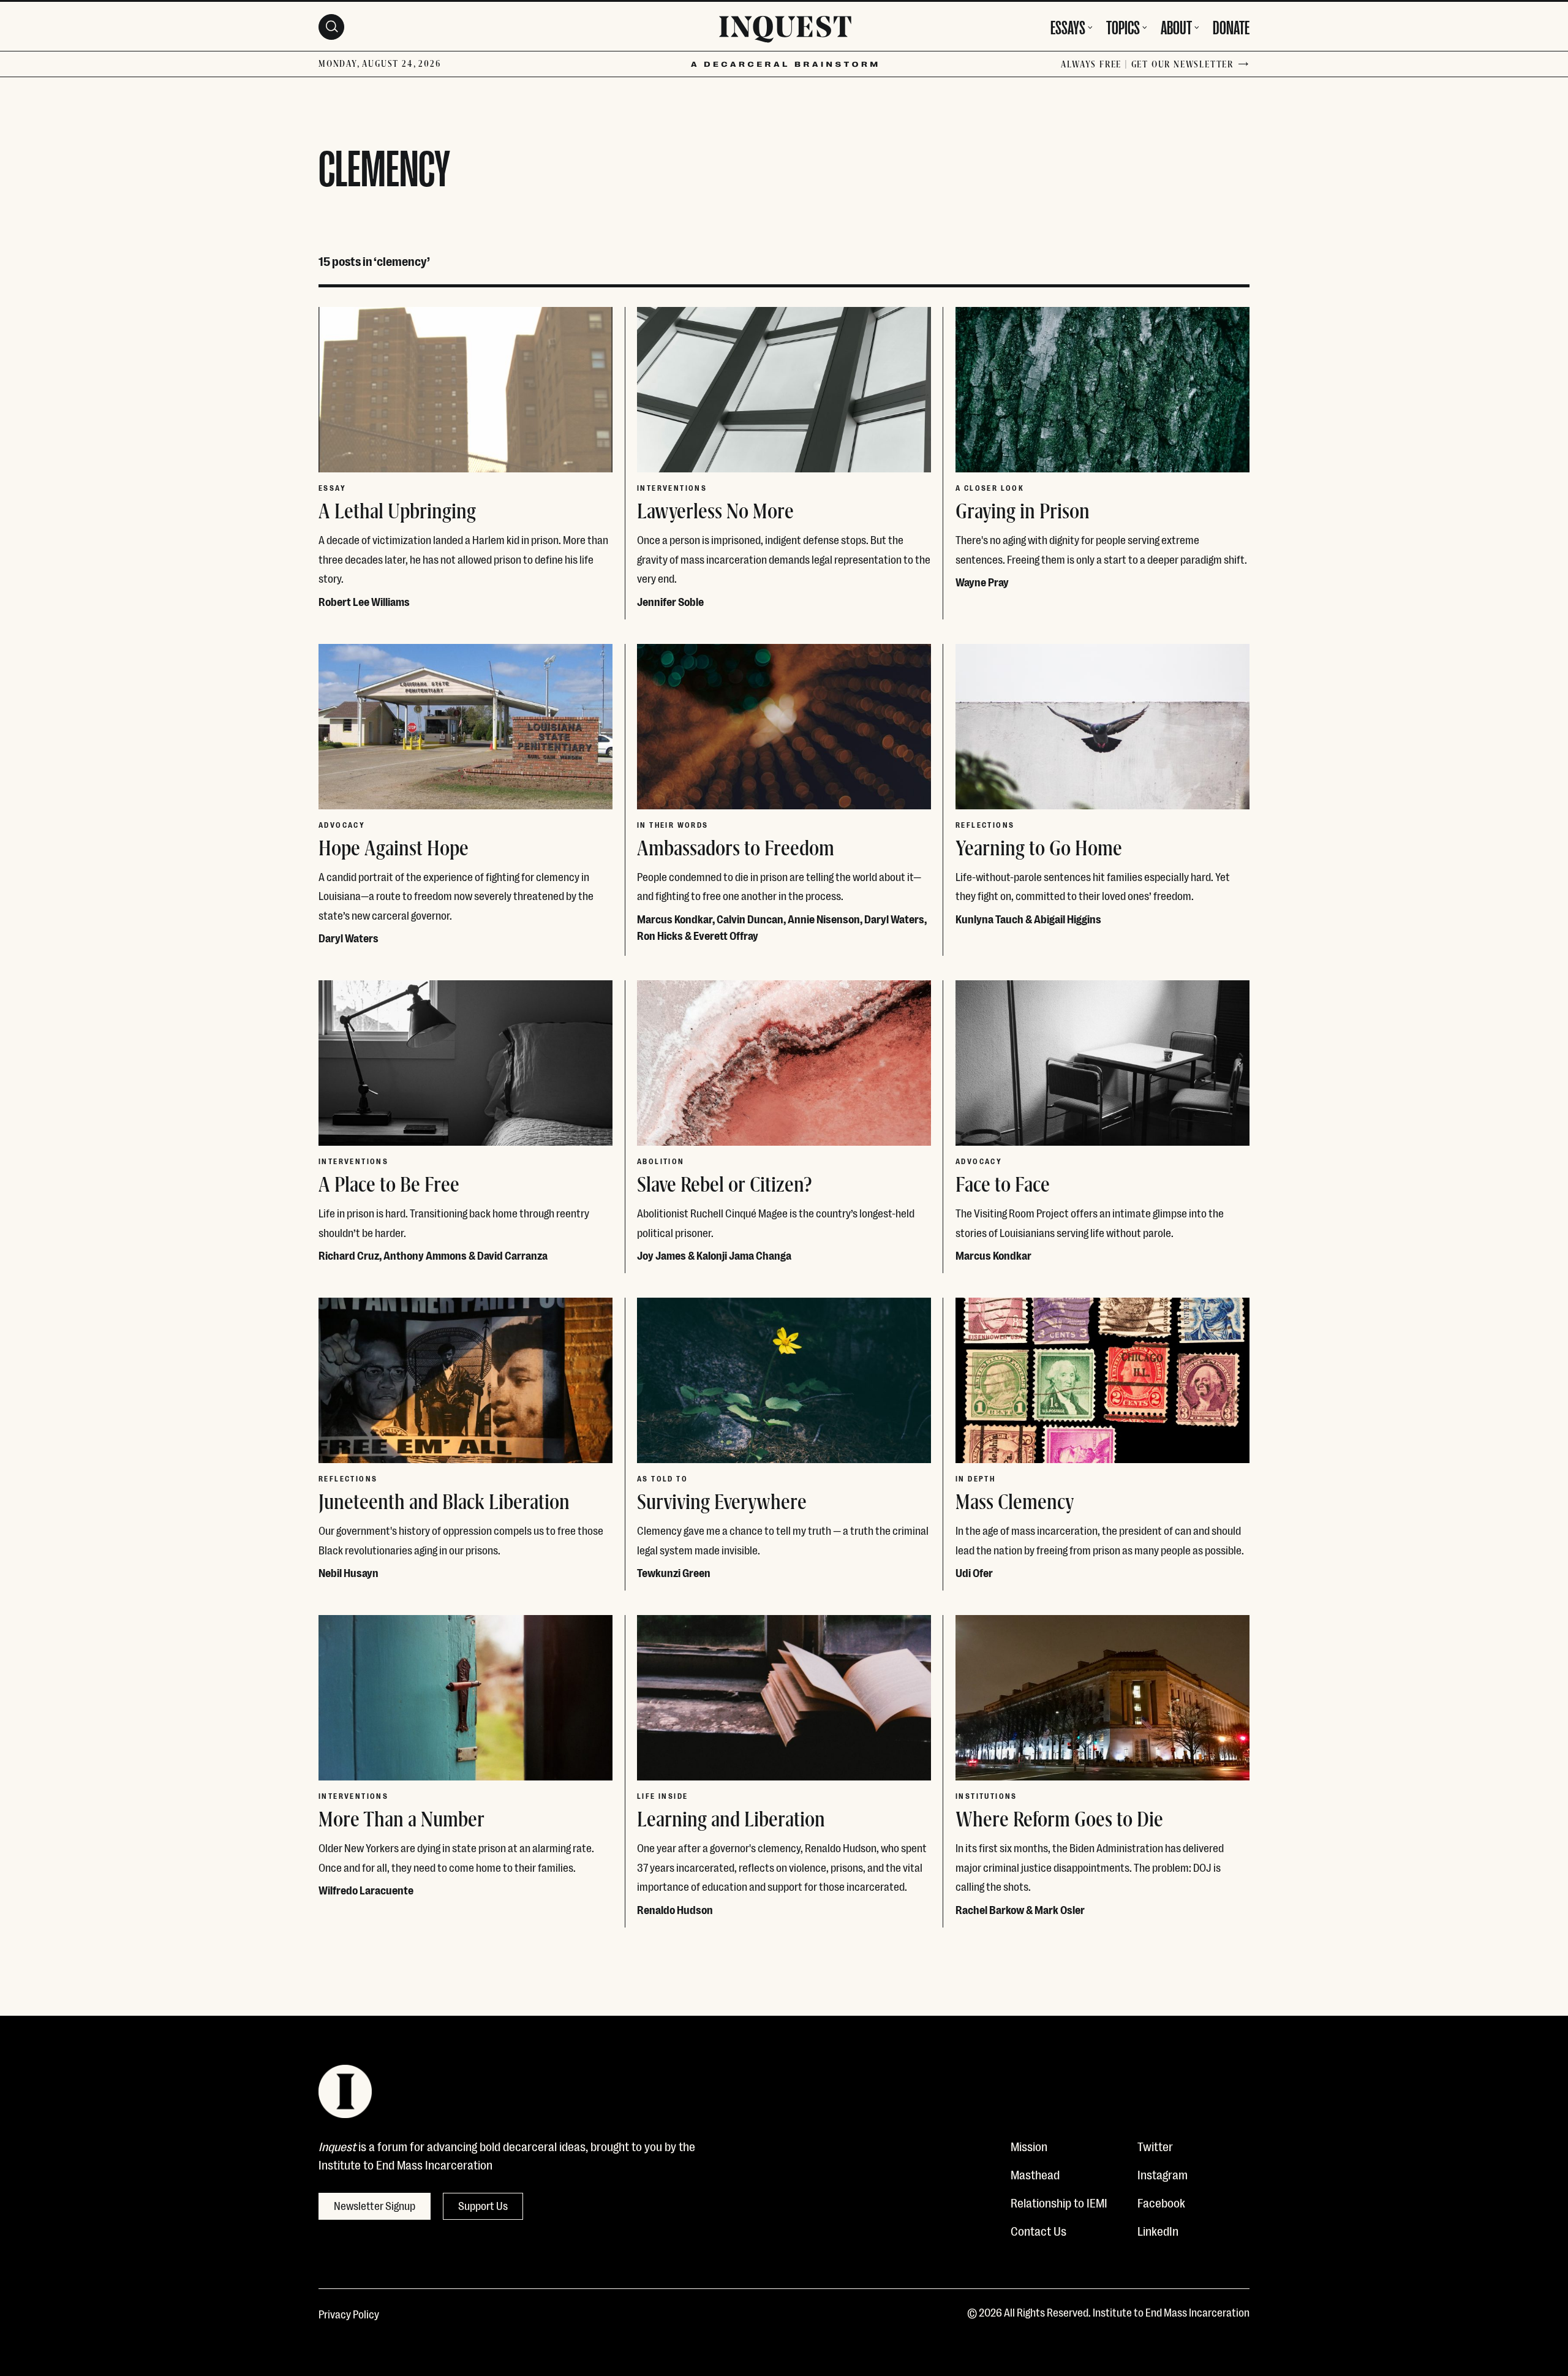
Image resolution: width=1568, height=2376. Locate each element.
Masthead (1035, 2174)
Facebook (1161, 2202)
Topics (1123, 26)
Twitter (1155, 2146)
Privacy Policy (349, 2314)
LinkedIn (1158, 2230)
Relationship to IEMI (1059, 2202)
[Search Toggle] (331, 27)
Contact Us (1038, 2230)
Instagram (1163, 2174)
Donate (1231, 26)
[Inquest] (785, 31)
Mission (1029, 2146)
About (1176, 26)
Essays (1068, 26)
